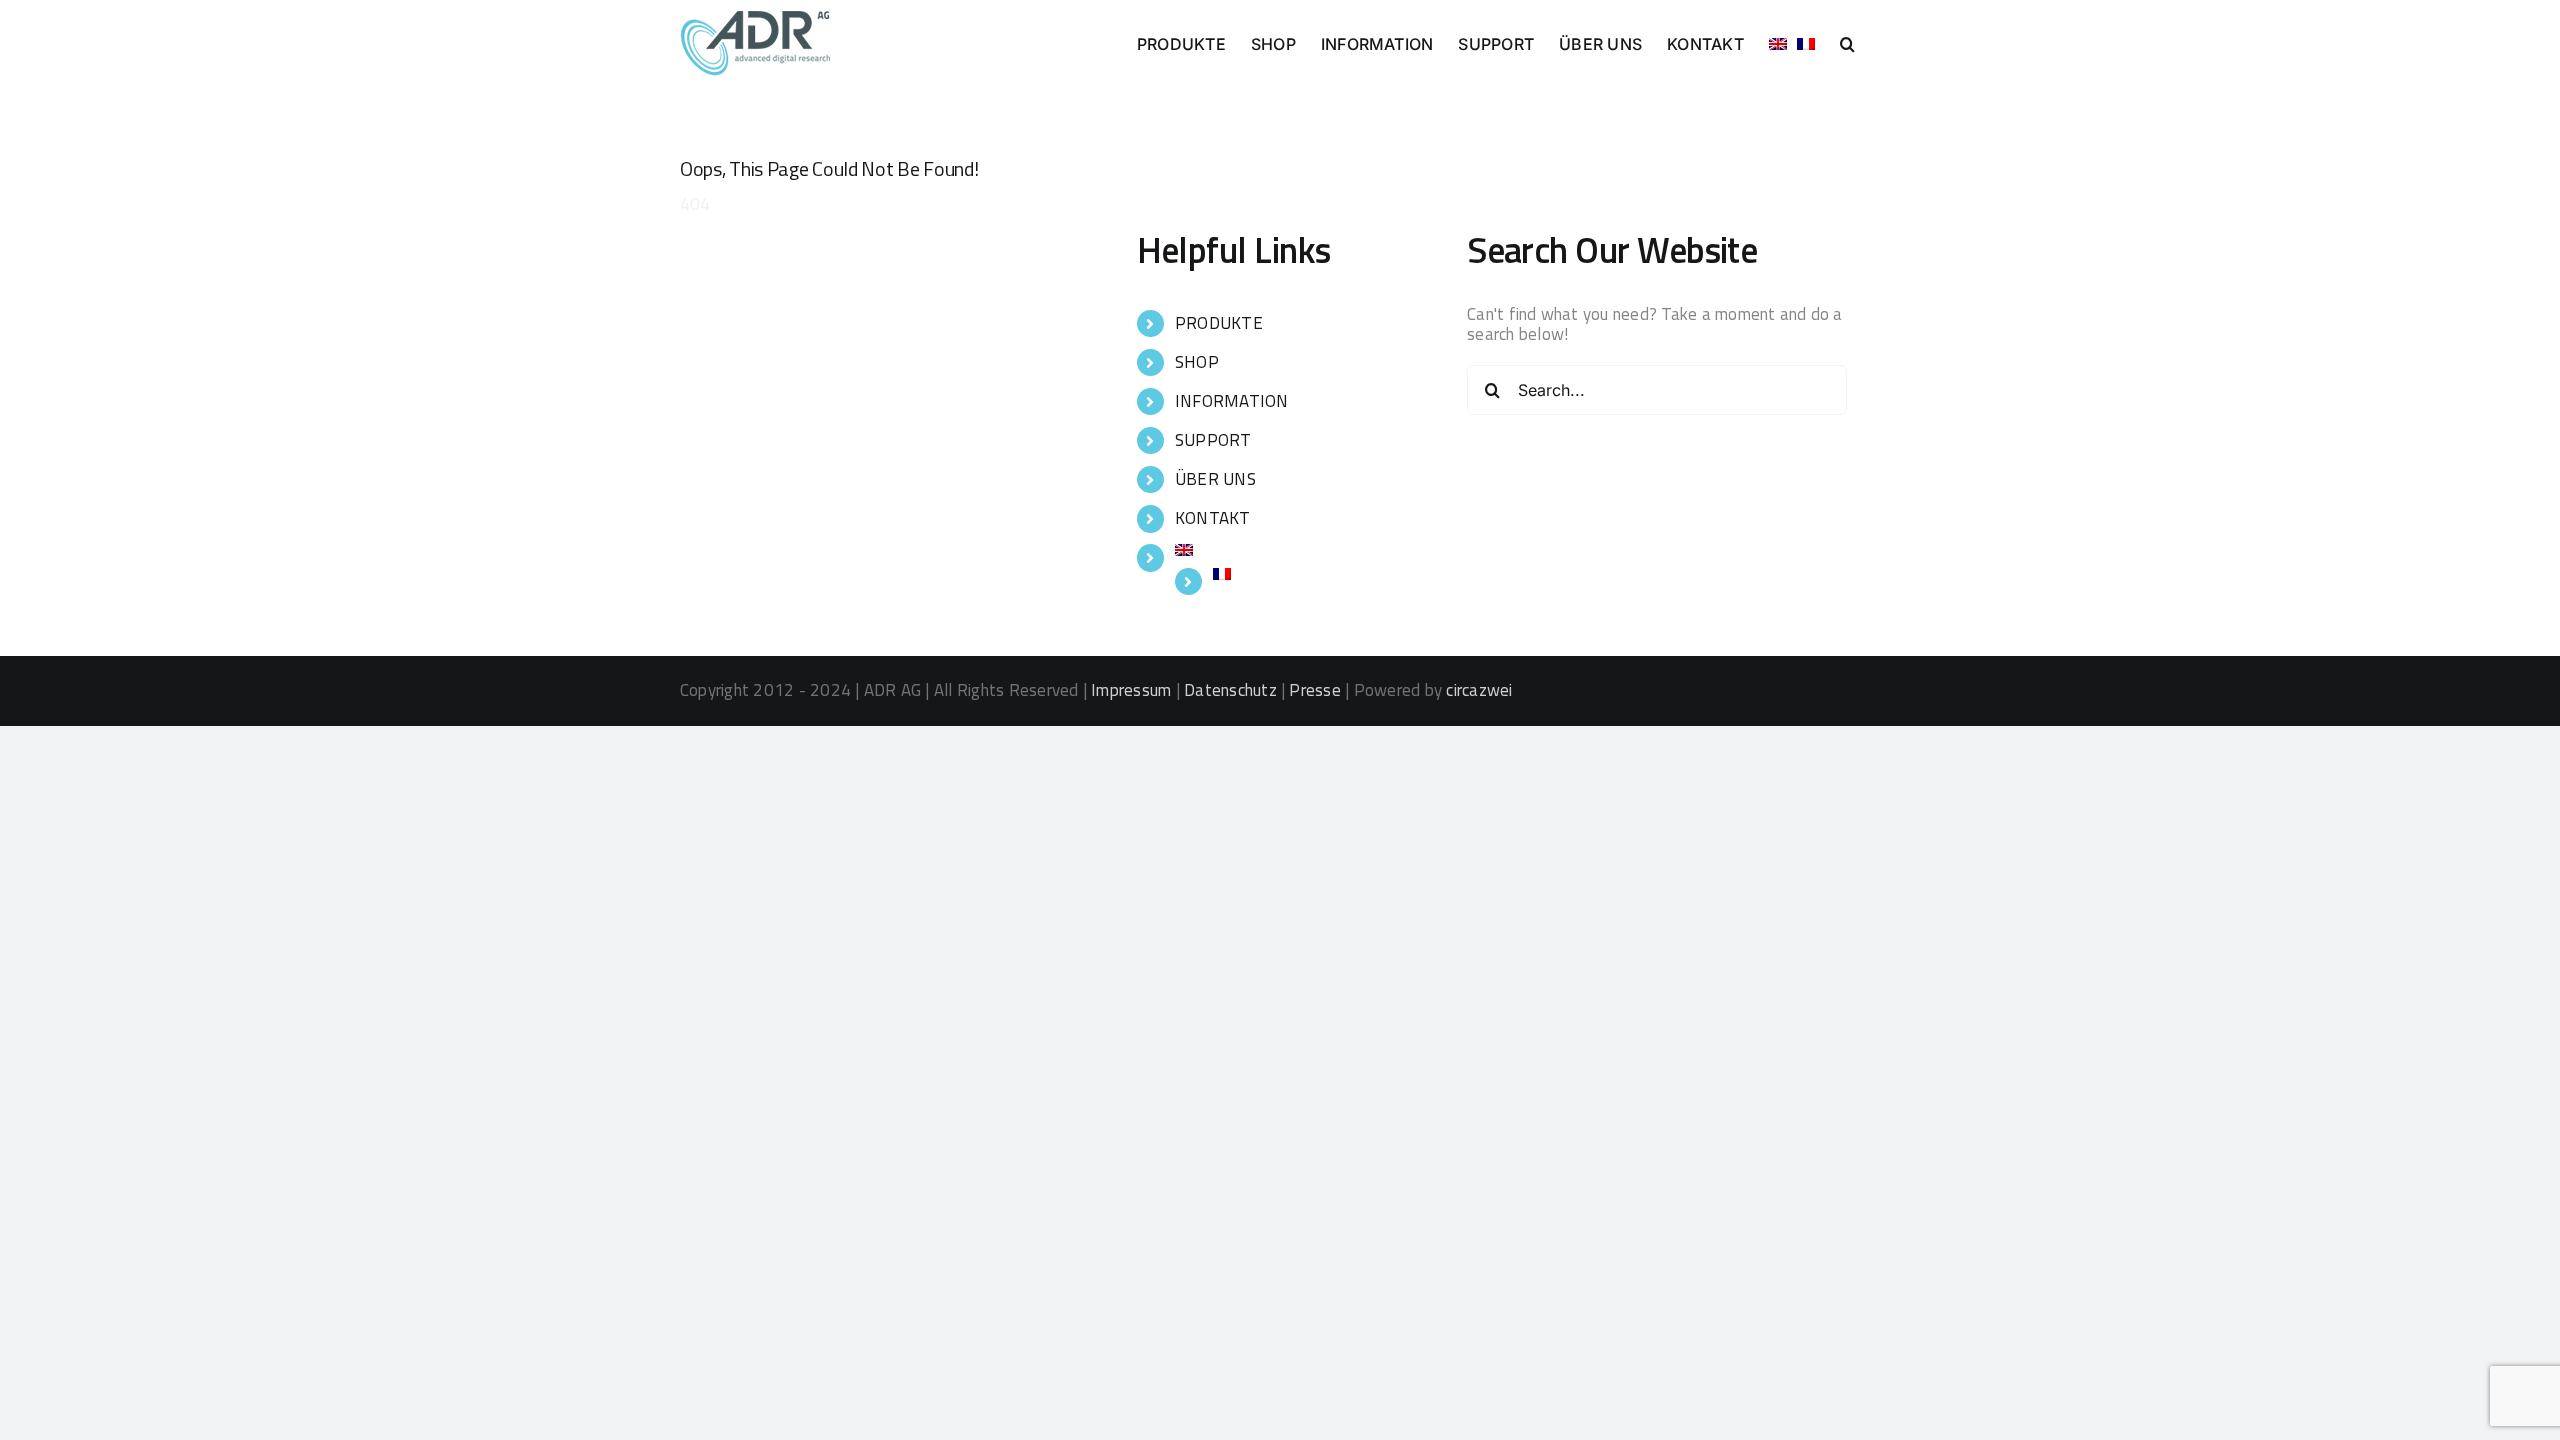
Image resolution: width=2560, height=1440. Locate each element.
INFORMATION (1232, 401)
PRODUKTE (1219, 323)
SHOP (1197, 362)
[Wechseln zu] (1778, 42)
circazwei (1479, 690)
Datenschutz (1230, 690)
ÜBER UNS (1215, 479)
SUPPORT (1213, 440)
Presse (1314, 690)
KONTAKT (1213, 518)
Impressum (1131, 690)
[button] (1847, 42)
